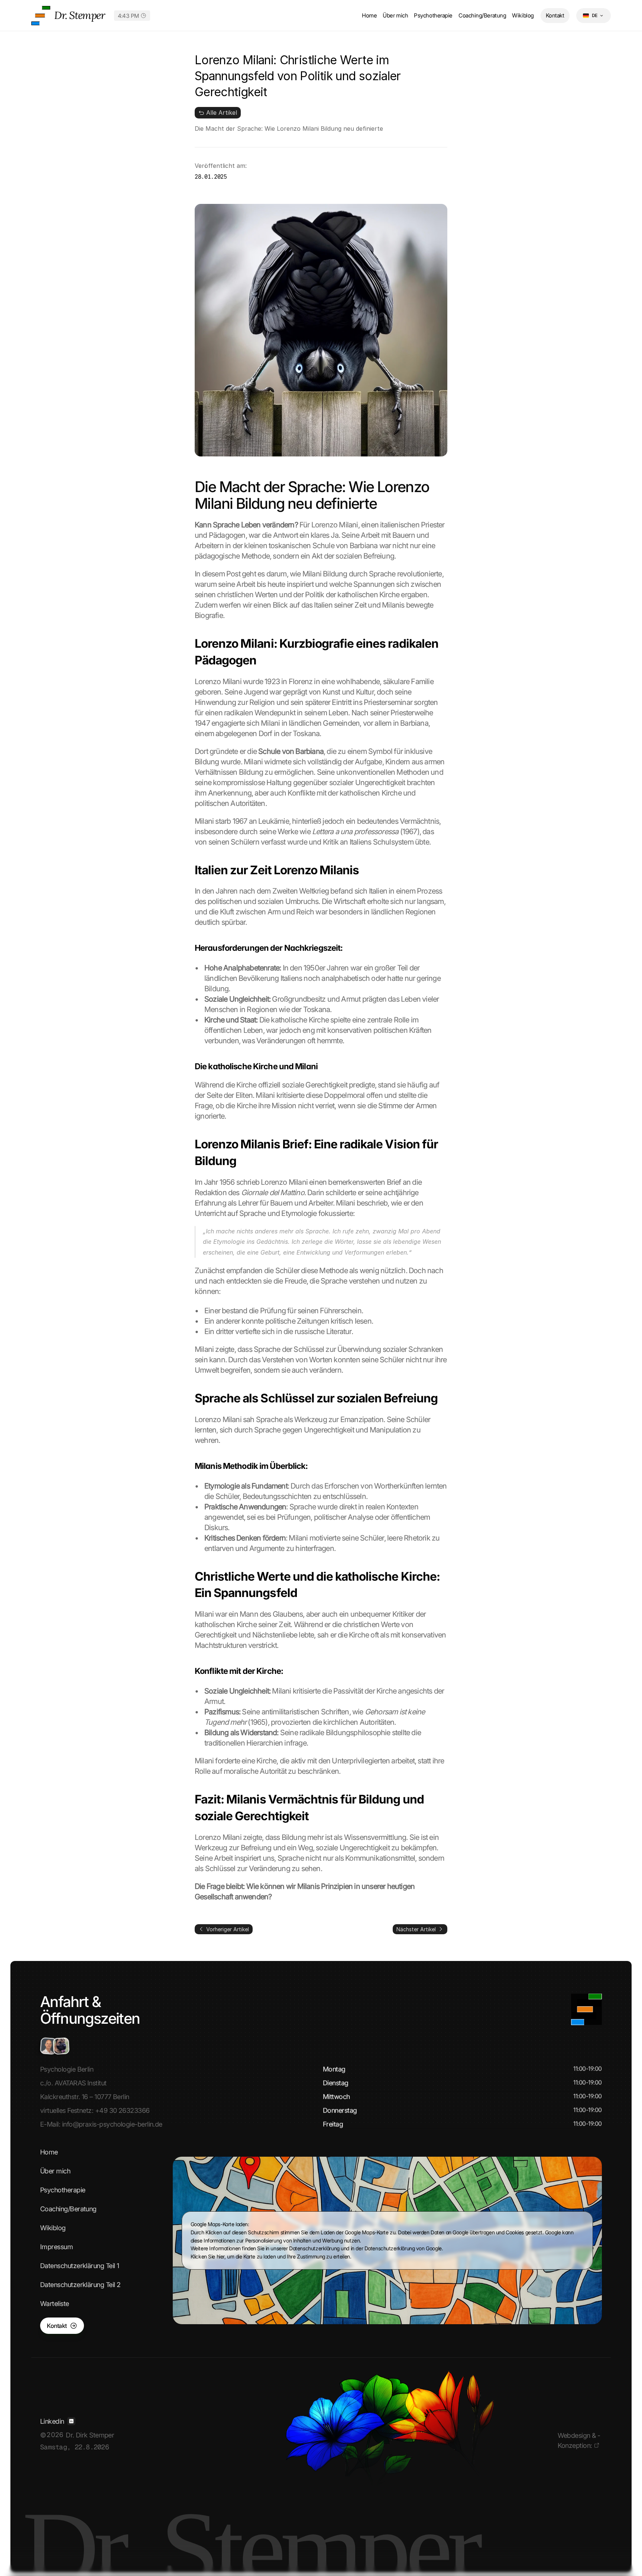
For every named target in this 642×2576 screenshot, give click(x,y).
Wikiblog (523, 15)
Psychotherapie (433, 15)
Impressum (56, 2247)
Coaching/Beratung (482, 15)
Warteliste (55, 2304)
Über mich (395, 15)
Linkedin (52, 2421)
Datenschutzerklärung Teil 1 (80, 2266)
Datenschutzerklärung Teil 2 (80, 2285)
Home (369, 15)
